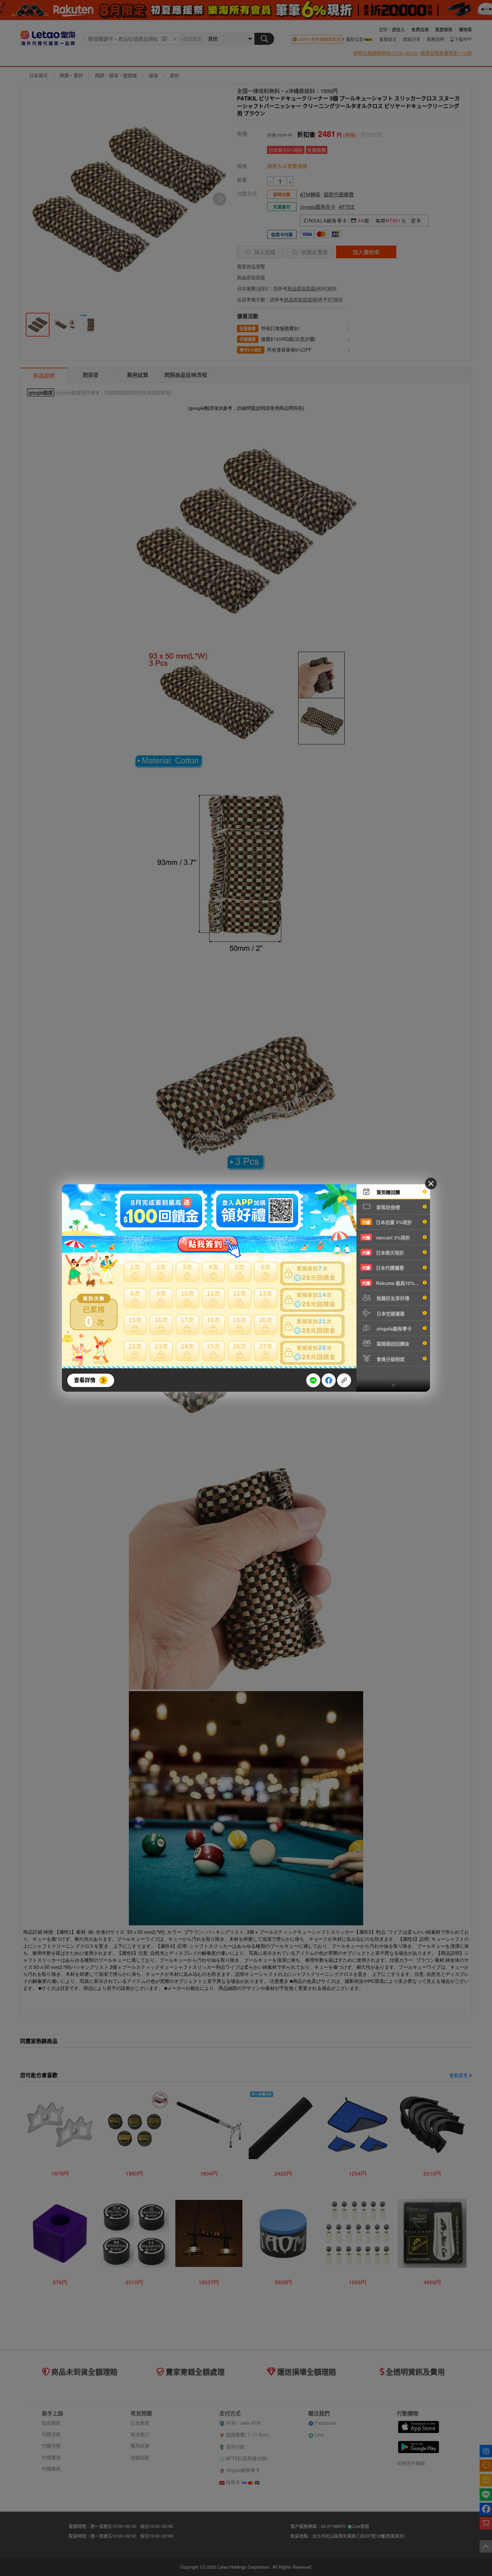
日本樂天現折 (383, 1253)
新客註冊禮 (388, 1207)
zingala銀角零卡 (393, 1328)
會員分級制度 (390, 1359)
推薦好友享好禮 (392, 1298)
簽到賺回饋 (388, 1192)
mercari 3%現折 (386, 1237)
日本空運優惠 (390, 1313)
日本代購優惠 (383, 1268)
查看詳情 (85, 1380)
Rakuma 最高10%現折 (393, 1283)
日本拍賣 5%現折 (387, 1222)
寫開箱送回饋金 (392, 1344)
